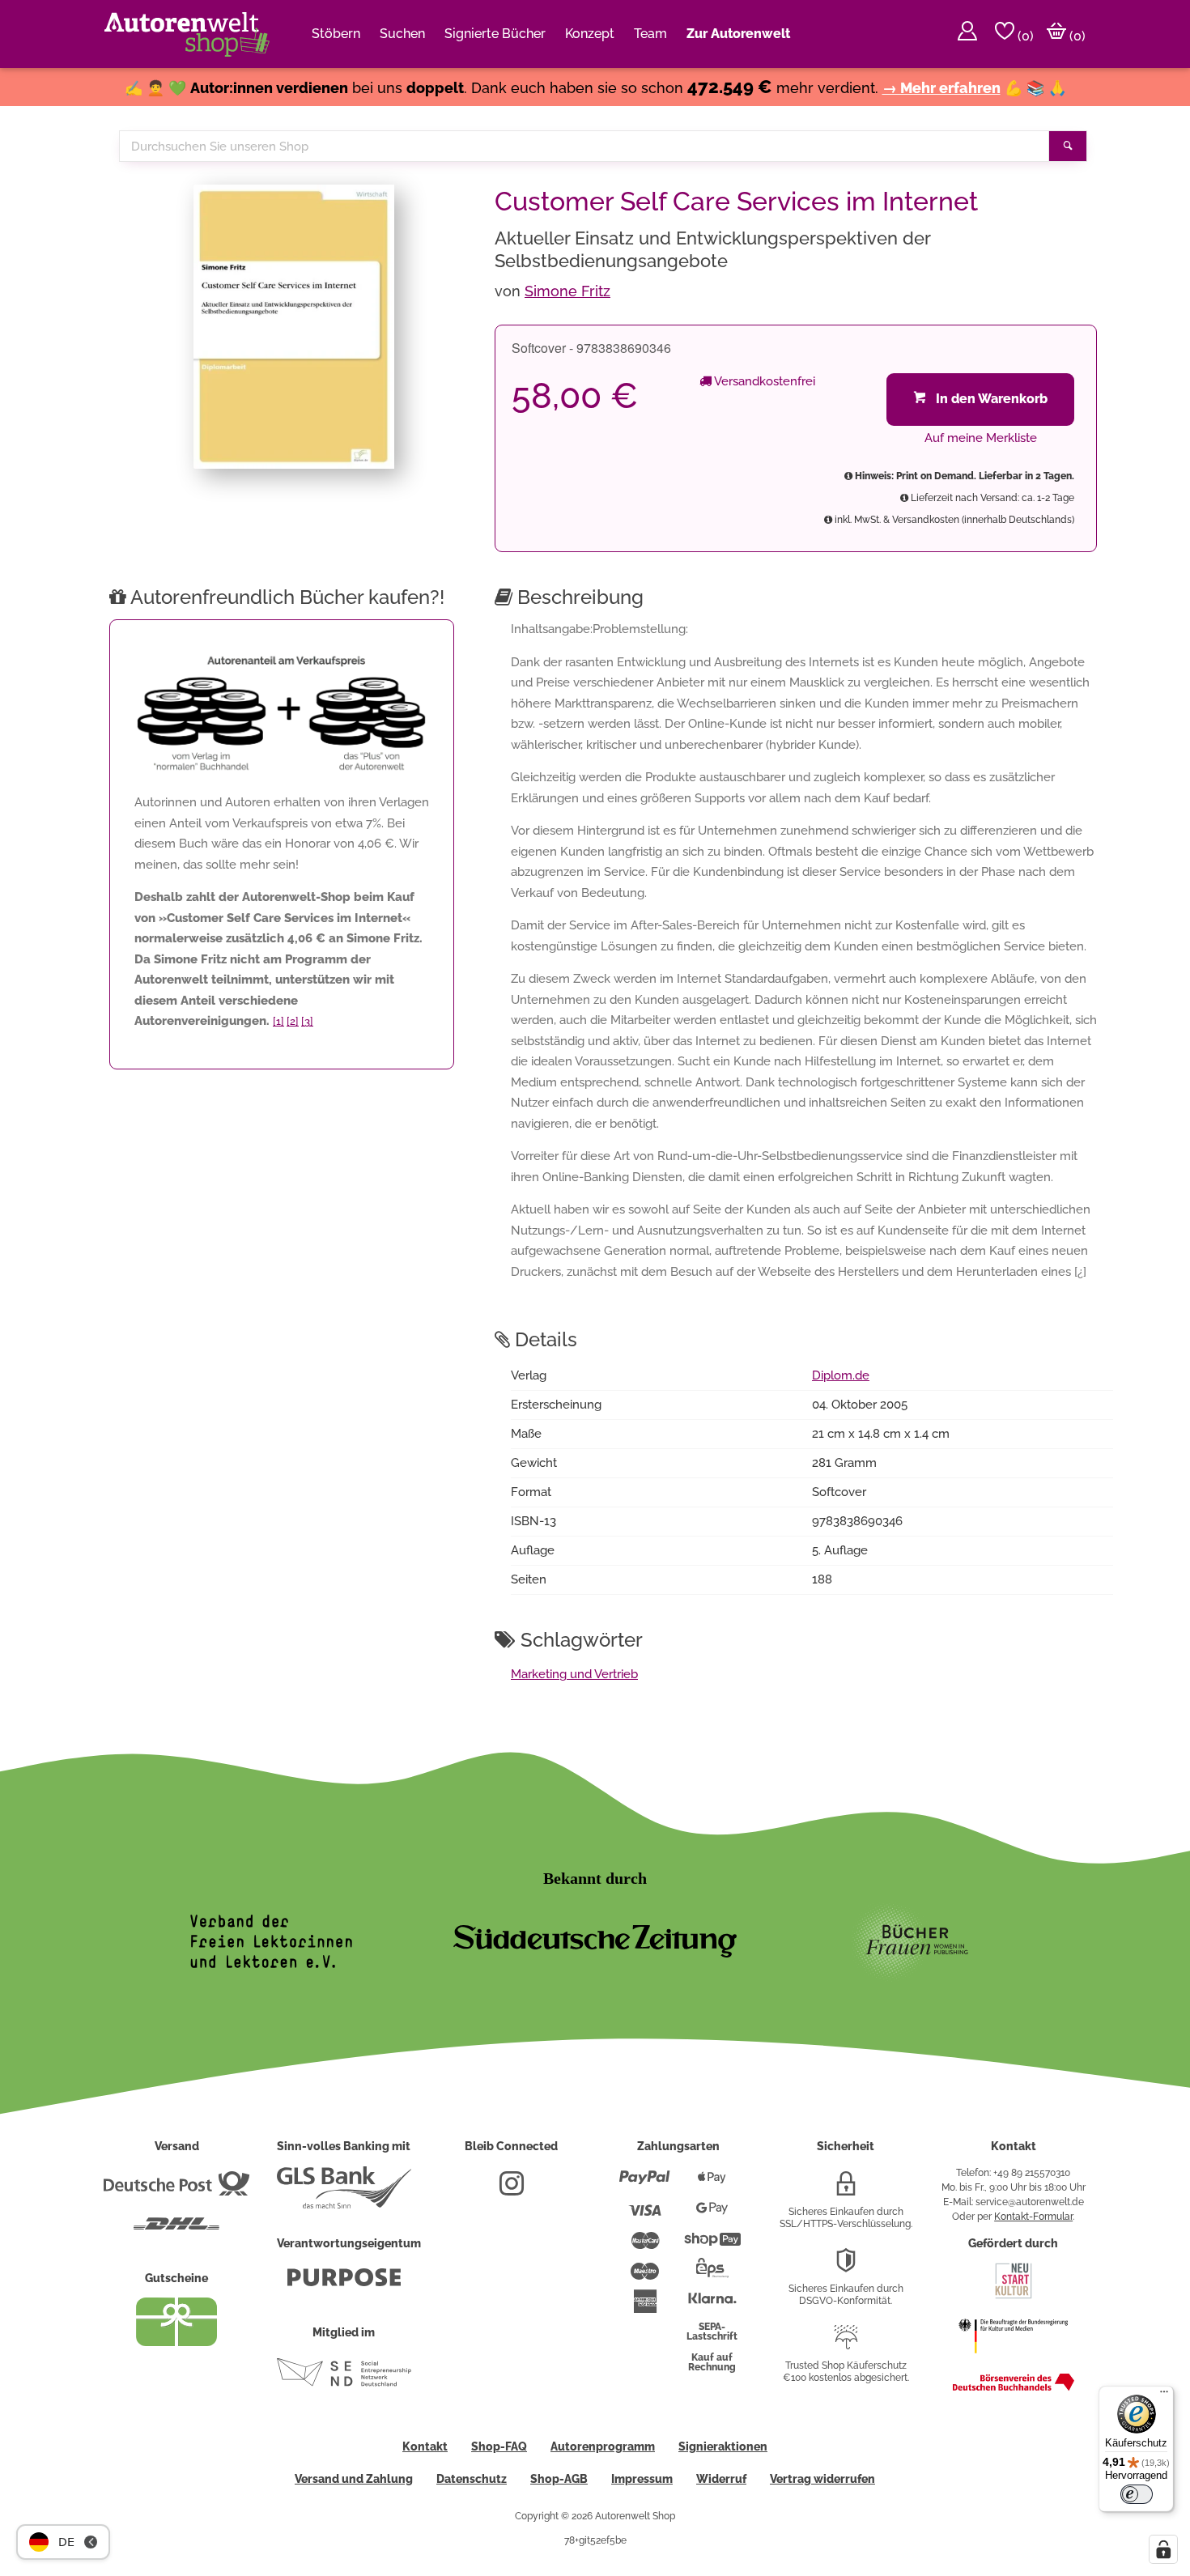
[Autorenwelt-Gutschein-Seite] (176, 2342)
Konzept (590, 34)
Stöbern (336, 34)
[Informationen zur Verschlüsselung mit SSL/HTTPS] (846, 2190)
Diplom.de (841, 1375)
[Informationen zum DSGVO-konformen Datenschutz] (846, 2267)
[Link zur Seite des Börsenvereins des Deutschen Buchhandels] (1014, 2387)
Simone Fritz (567, 291)
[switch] (1137, 2494)
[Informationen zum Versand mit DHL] (176, 2230)
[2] (293, 1021)
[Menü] (1164, 2395)
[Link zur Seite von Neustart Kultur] (1014, 2297)
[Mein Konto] (967, 34)
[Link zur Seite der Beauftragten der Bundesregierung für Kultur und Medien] (1013, 2361)
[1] (278, 1021)
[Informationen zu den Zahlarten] (645, 2184)
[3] (307, 1021)
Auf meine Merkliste (981, 438)
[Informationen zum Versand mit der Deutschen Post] (176, 2190)
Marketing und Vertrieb (574, 1674)
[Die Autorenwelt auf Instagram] (512, 2190)
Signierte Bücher (495, 34)
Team (650, 34)
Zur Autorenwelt (738, 34)
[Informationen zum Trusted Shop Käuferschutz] (846, 2344)
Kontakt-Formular (1033, 2217)
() (1024, 36)
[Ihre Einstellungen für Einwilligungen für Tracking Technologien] (1163, 2549)
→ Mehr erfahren (941, 88)
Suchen (402, 34)
